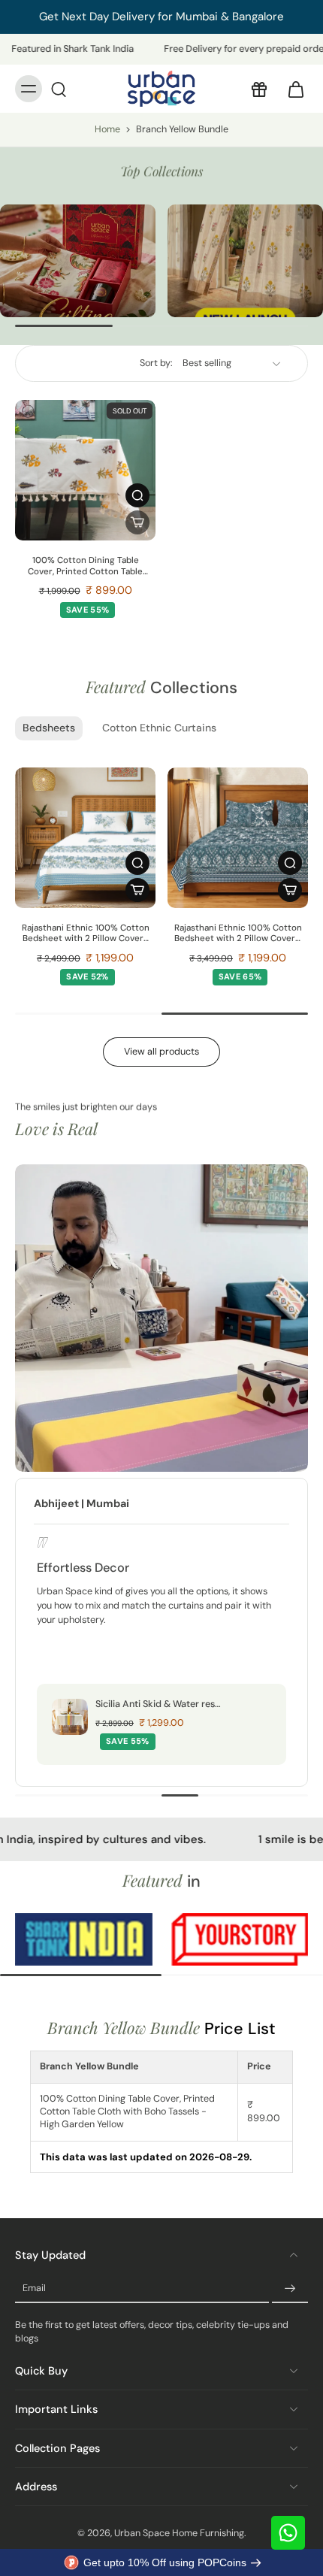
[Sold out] (137, 522)
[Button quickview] (137, 495)
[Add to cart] (137, 890)
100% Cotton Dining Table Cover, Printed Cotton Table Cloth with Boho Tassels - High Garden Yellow (86, 566)
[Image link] (78, 261)
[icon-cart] (291, 89)
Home (107, 129)
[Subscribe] (290, 2289)
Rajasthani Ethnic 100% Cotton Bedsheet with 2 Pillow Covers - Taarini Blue (86, 934)
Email (34, 2288)
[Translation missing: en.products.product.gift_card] (258, 89)
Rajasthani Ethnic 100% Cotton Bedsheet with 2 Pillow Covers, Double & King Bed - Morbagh (238, 934)
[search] (59, 89)
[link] (110, 1940)
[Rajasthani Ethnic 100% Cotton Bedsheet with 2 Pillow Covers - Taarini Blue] (85, 838)
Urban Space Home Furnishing (179, 2533)
